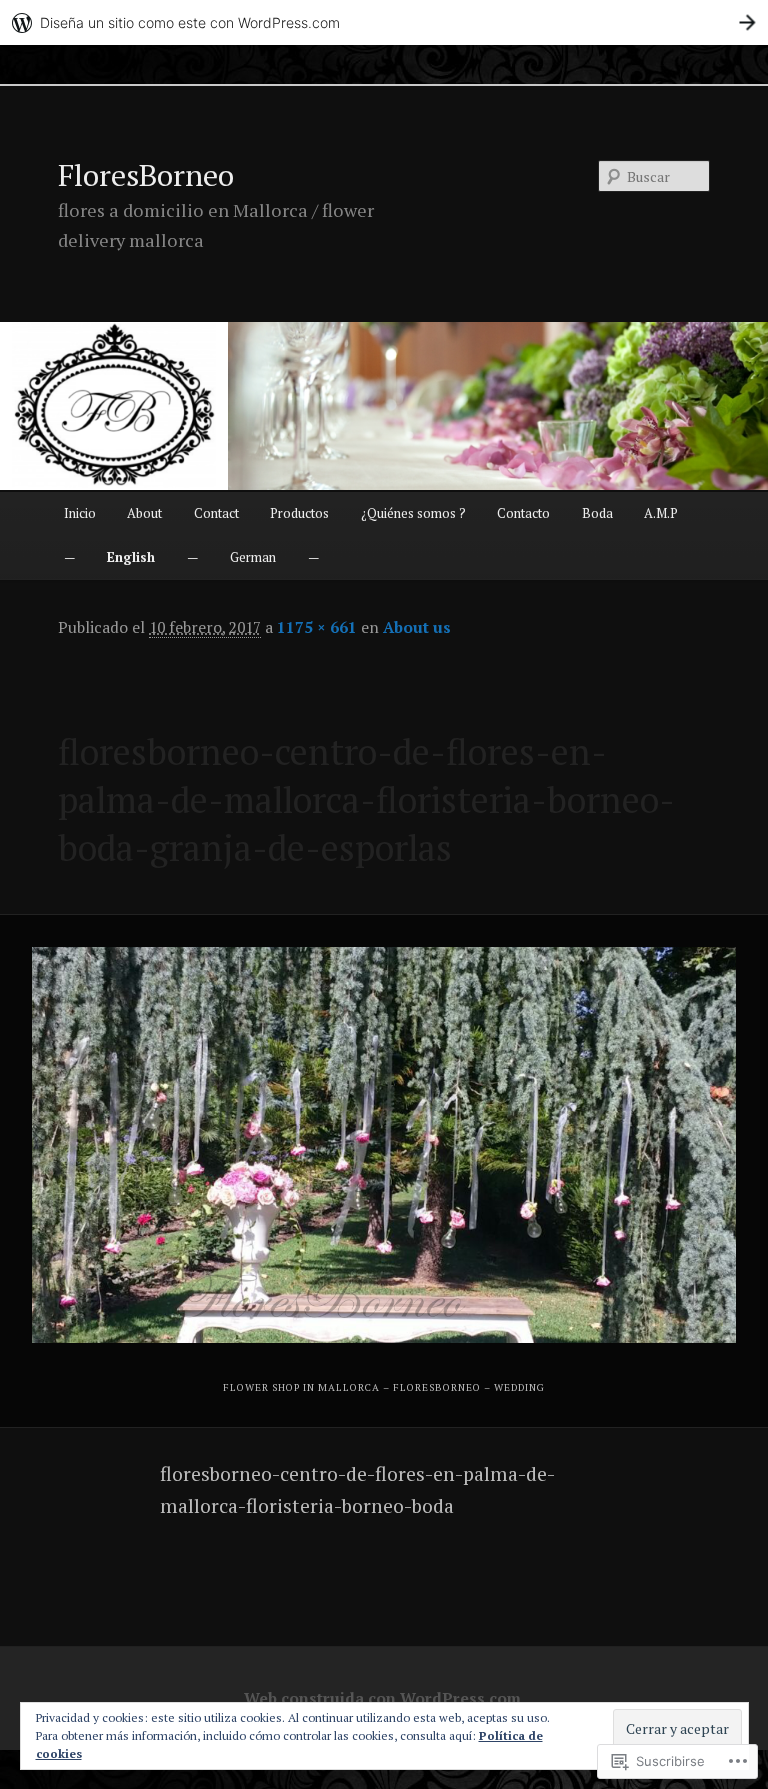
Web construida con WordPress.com (382, 1698)
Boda (597, 513)
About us (417, 627)
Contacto (523, 513)
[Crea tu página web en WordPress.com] (384, 22)
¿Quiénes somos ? (413, 513)
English (131, 557)
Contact (216, 513)
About (144, 513)
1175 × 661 (317, 627)
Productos (299, 513)
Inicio (80, 513)
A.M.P (661, 513)
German (253, 557)
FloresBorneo (146, 175)
